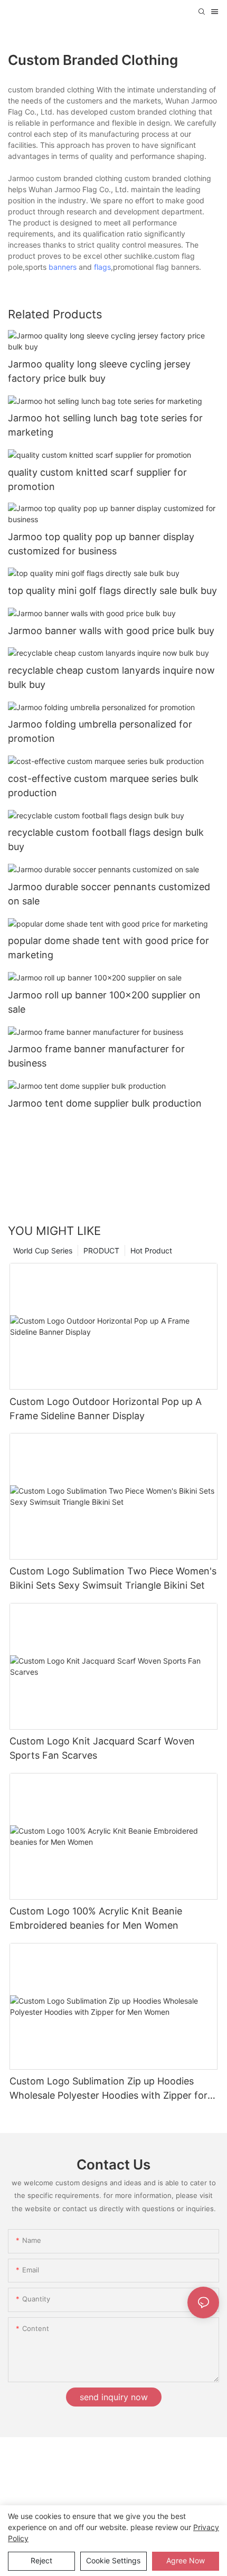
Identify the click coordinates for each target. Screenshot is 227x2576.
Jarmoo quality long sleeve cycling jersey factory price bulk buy (99, 371)
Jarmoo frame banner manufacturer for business (96, 1056)
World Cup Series (43, 1251)
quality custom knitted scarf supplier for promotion (97, 479)
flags (102, 267)
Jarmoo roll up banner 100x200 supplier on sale (104, 1002)
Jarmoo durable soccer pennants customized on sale (109, 894)
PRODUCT (101, 1251)
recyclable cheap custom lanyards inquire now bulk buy (111, 677)
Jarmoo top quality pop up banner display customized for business (101, 544)
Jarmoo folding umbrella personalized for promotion (100, 731)
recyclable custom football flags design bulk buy (106, 839)
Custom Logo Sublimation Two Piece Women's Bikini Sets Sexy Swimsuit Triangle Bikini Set (113, 1578)
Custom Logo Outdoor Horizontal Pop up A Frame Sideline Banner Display (106, 1409)
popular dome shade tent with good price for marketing (108, 948)
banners (63, 267)
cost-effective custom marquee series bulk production (103, 786)
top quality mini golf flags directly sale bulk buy (112, 591)
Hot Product (151, 1251)
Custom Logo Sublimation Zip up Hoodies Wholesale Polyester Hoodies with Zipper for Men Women (108, 2089)
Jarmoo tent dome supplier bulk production (105, 1103)
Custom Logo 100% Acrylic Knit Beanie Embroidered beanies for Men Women (96, 1918)
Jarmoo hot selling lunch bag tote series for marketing (105, 425)
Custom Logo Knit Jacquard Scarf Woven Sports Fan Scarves (102, 1748)
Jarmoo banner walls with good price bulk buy (111, 631)
